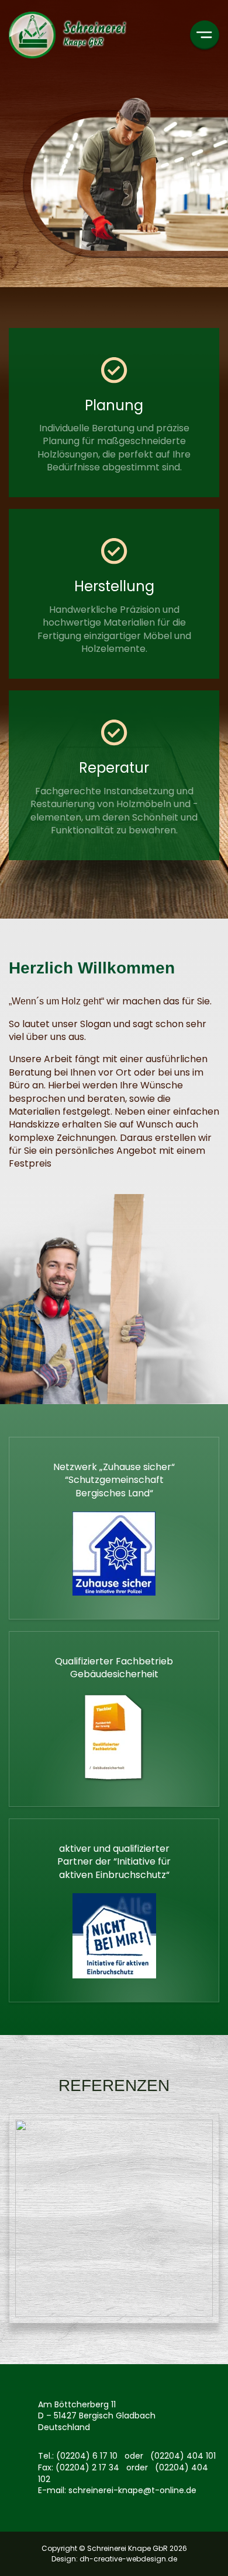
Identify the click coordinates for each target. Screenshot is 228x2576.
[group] (114, 2224)
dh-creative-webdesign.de (128, 2559)
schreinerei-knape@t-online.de (132, 2490)
